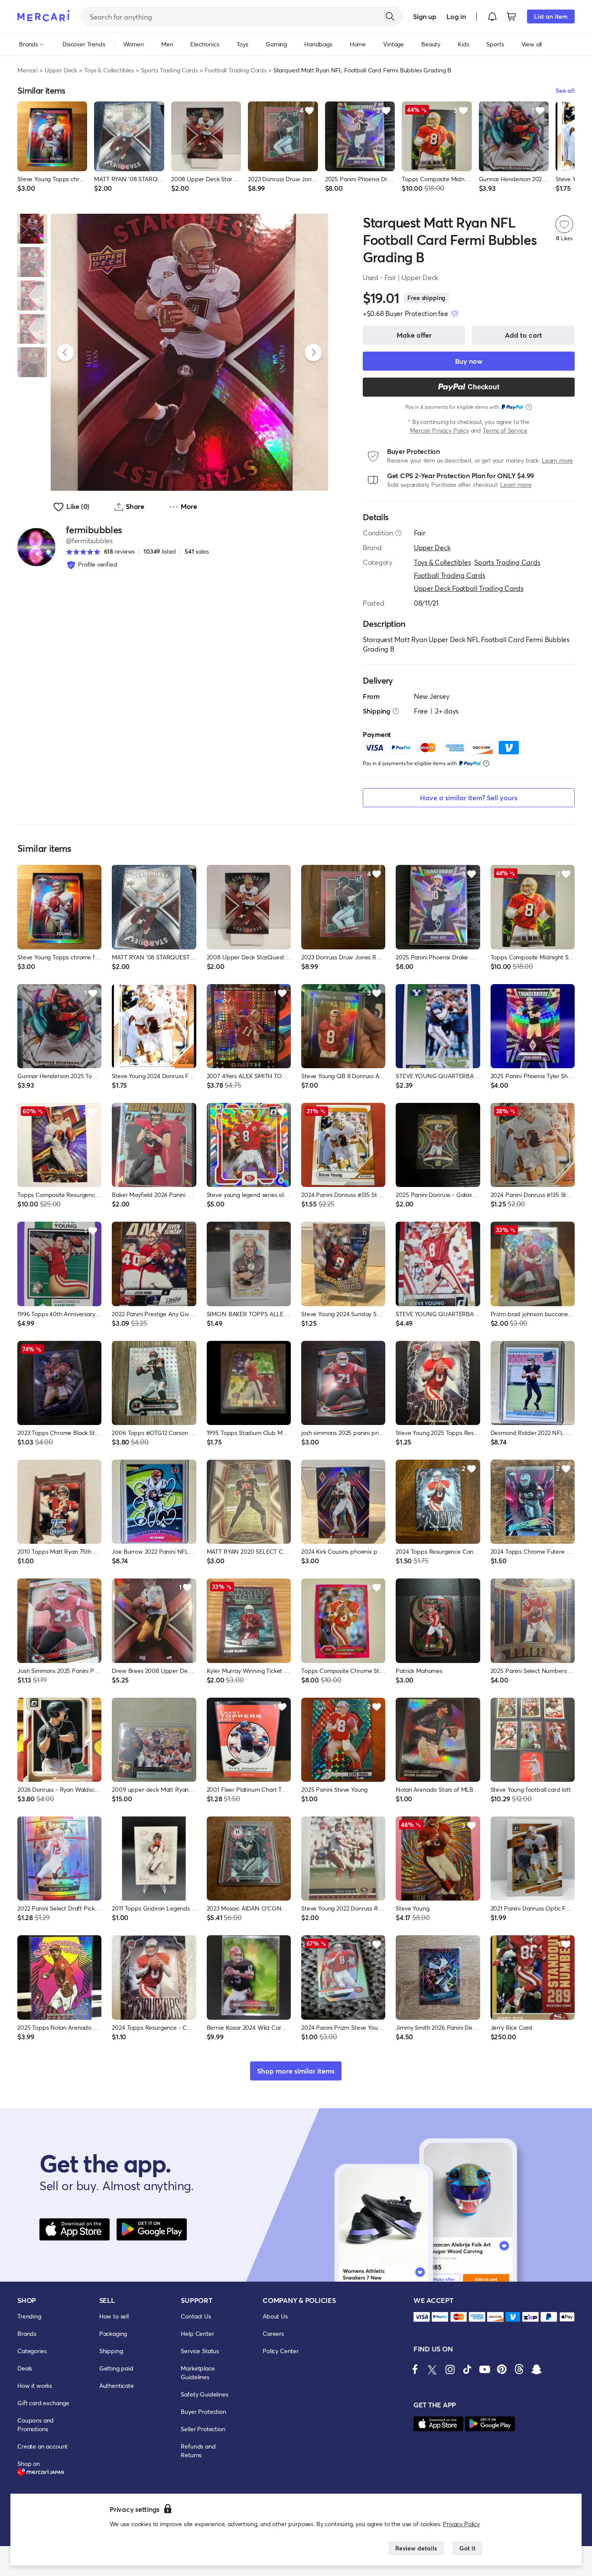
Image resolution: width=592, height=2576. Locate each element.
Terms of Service (505, 430)
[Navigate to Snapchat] (537, 2369)
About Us (275, 2316)
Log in (456, 16)
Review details (416, 2548)
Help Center (197, 2333)
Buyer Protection (203, 2411)
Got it (467, 2548)
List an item (551, 16)
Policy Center (281, 2351)
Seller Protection (203, 2429)
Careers (273, 2333)
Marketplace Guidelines (198, 2372)
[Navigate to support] (422, 2317)
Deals (25, 2368)
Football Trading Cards (235, 70)
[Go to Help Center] (398, 533)
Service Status (200, 2351)
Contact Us (196, 2316)
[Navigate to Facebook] (415, 2369)
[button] (492, 16)
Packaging (113, 2333)
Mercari (28, 70)
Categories (32, 2351)
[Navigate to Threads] (519, 2369)
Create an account (42, 2446)
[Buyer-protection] (455, 313)
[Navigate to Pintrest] (502, 2369)
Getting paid (116, 2368)
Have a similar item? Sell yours (469, 797)
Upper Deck (61, 70)
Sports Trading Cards (169, 70)
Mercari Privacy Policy (439, 430)
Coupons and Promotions (36, 2424)
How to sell (114, 2316)
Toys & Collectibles (109, 70)
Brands (27, 2333)
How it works (35, 2385)
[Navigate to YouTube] (485, 2369)
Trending (29, 2316)
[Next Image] (313, 352)
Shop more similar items (296, 2071)
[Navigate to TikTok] (467, 2369)
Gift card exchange (43, 2403)
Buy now (469, 361)
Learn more (557, 460)
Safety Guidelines (204, 2394)
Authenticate (117, 2385)
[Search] (390, 16)
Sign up (424, 16)
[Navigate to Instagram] (450, 2369)
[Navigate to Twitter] (433, 2369)
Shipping (111, 2351)
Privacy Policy (461, 2524)
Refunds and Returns (198, 2450)
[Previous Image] (65, 352)
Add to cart (524, 335)
